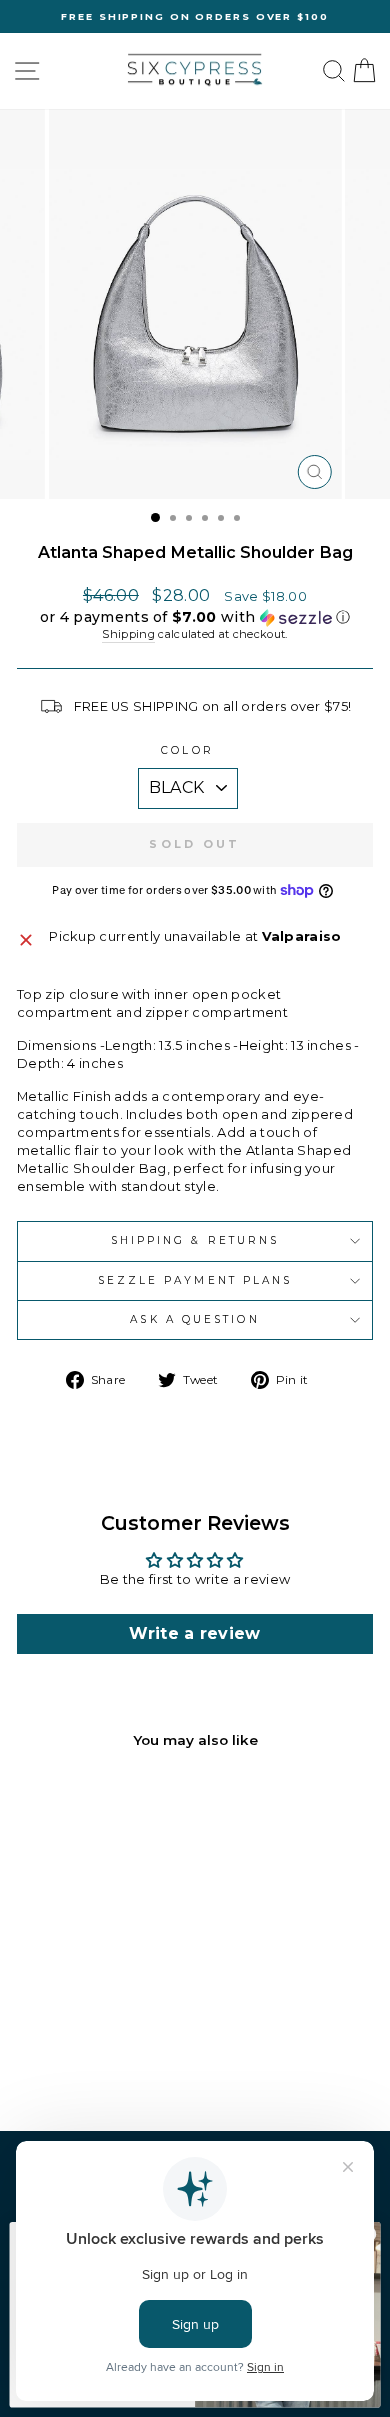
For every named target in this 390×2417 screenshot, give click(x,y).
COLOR (187, 750)
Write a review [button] (195, 1633)
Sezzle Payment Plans (195, 1280)
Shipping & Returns (195, 1240)
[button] (195, 617)
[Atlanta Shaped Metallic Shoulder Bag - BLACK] (73, 2062)
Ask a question (194, 1319)
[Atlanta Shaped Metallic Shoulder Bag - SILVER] (96, 2062)
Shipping (128, 634)
